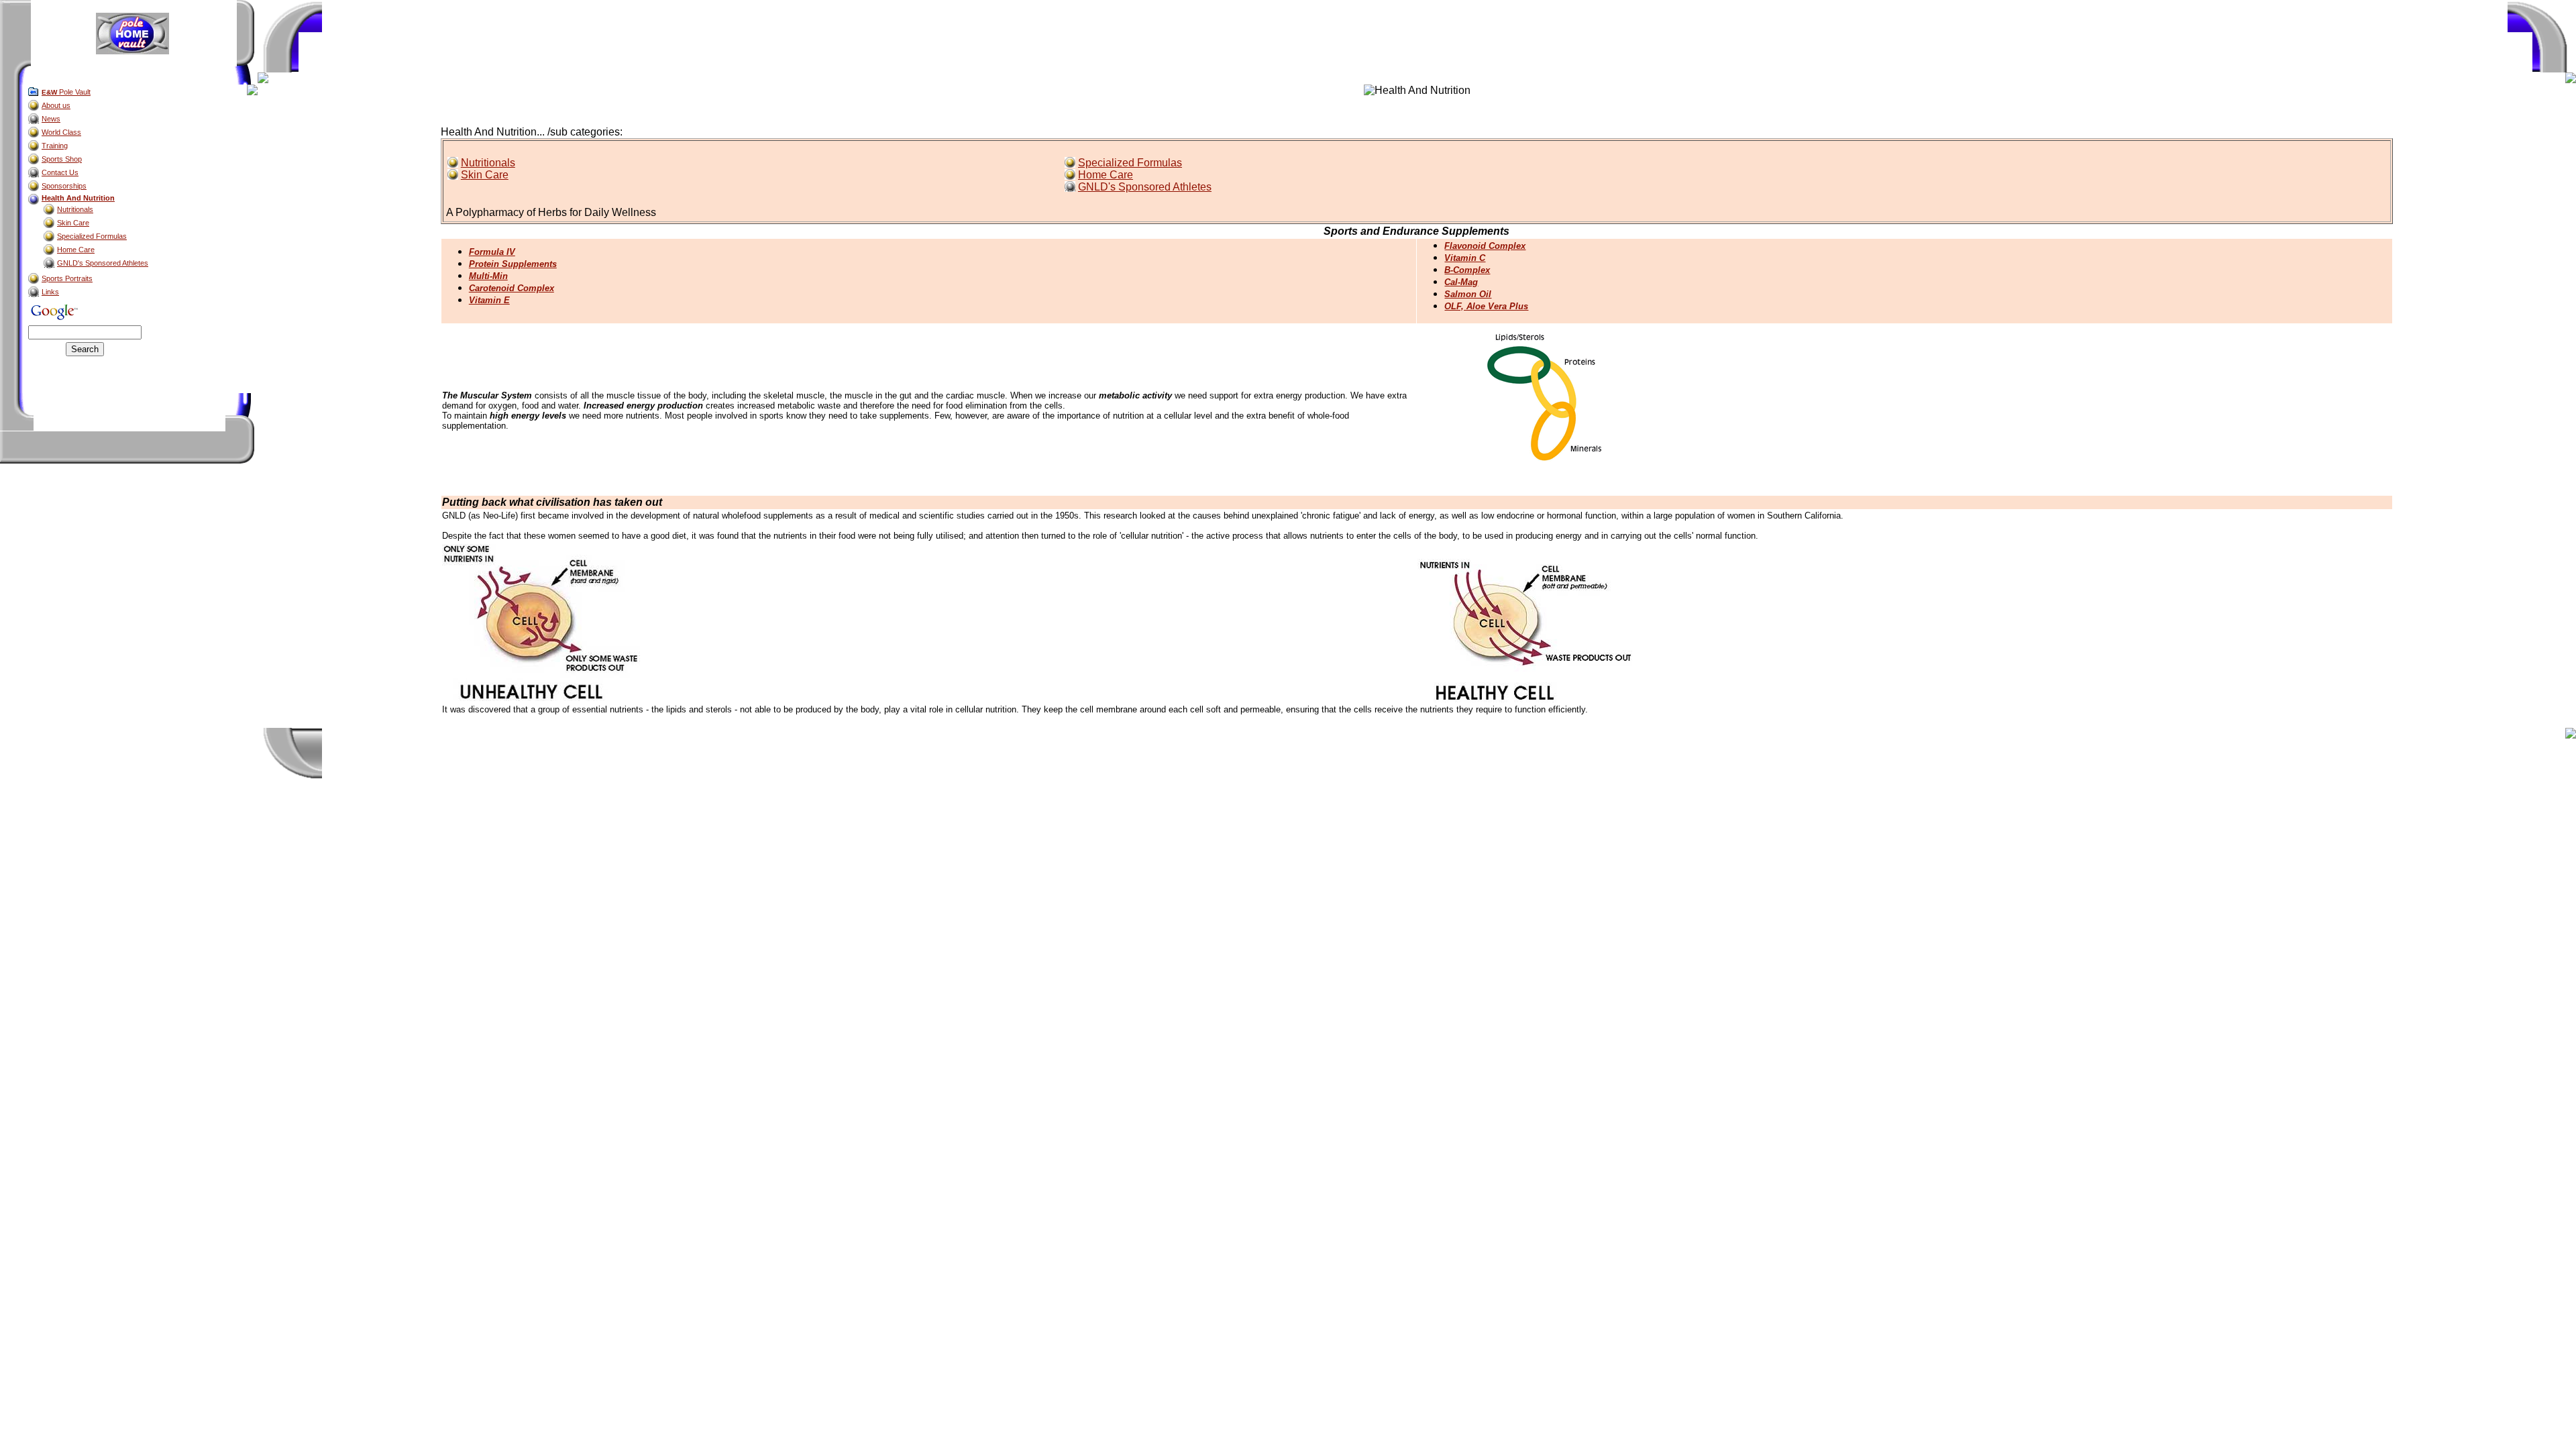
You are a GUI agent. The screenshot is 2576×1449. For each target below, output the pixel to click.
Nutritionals (488, 163)
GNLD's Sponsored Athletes (1145, 187)
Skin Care (485, 175)
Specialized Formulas (1130, 163)
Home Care (1106, 175)
